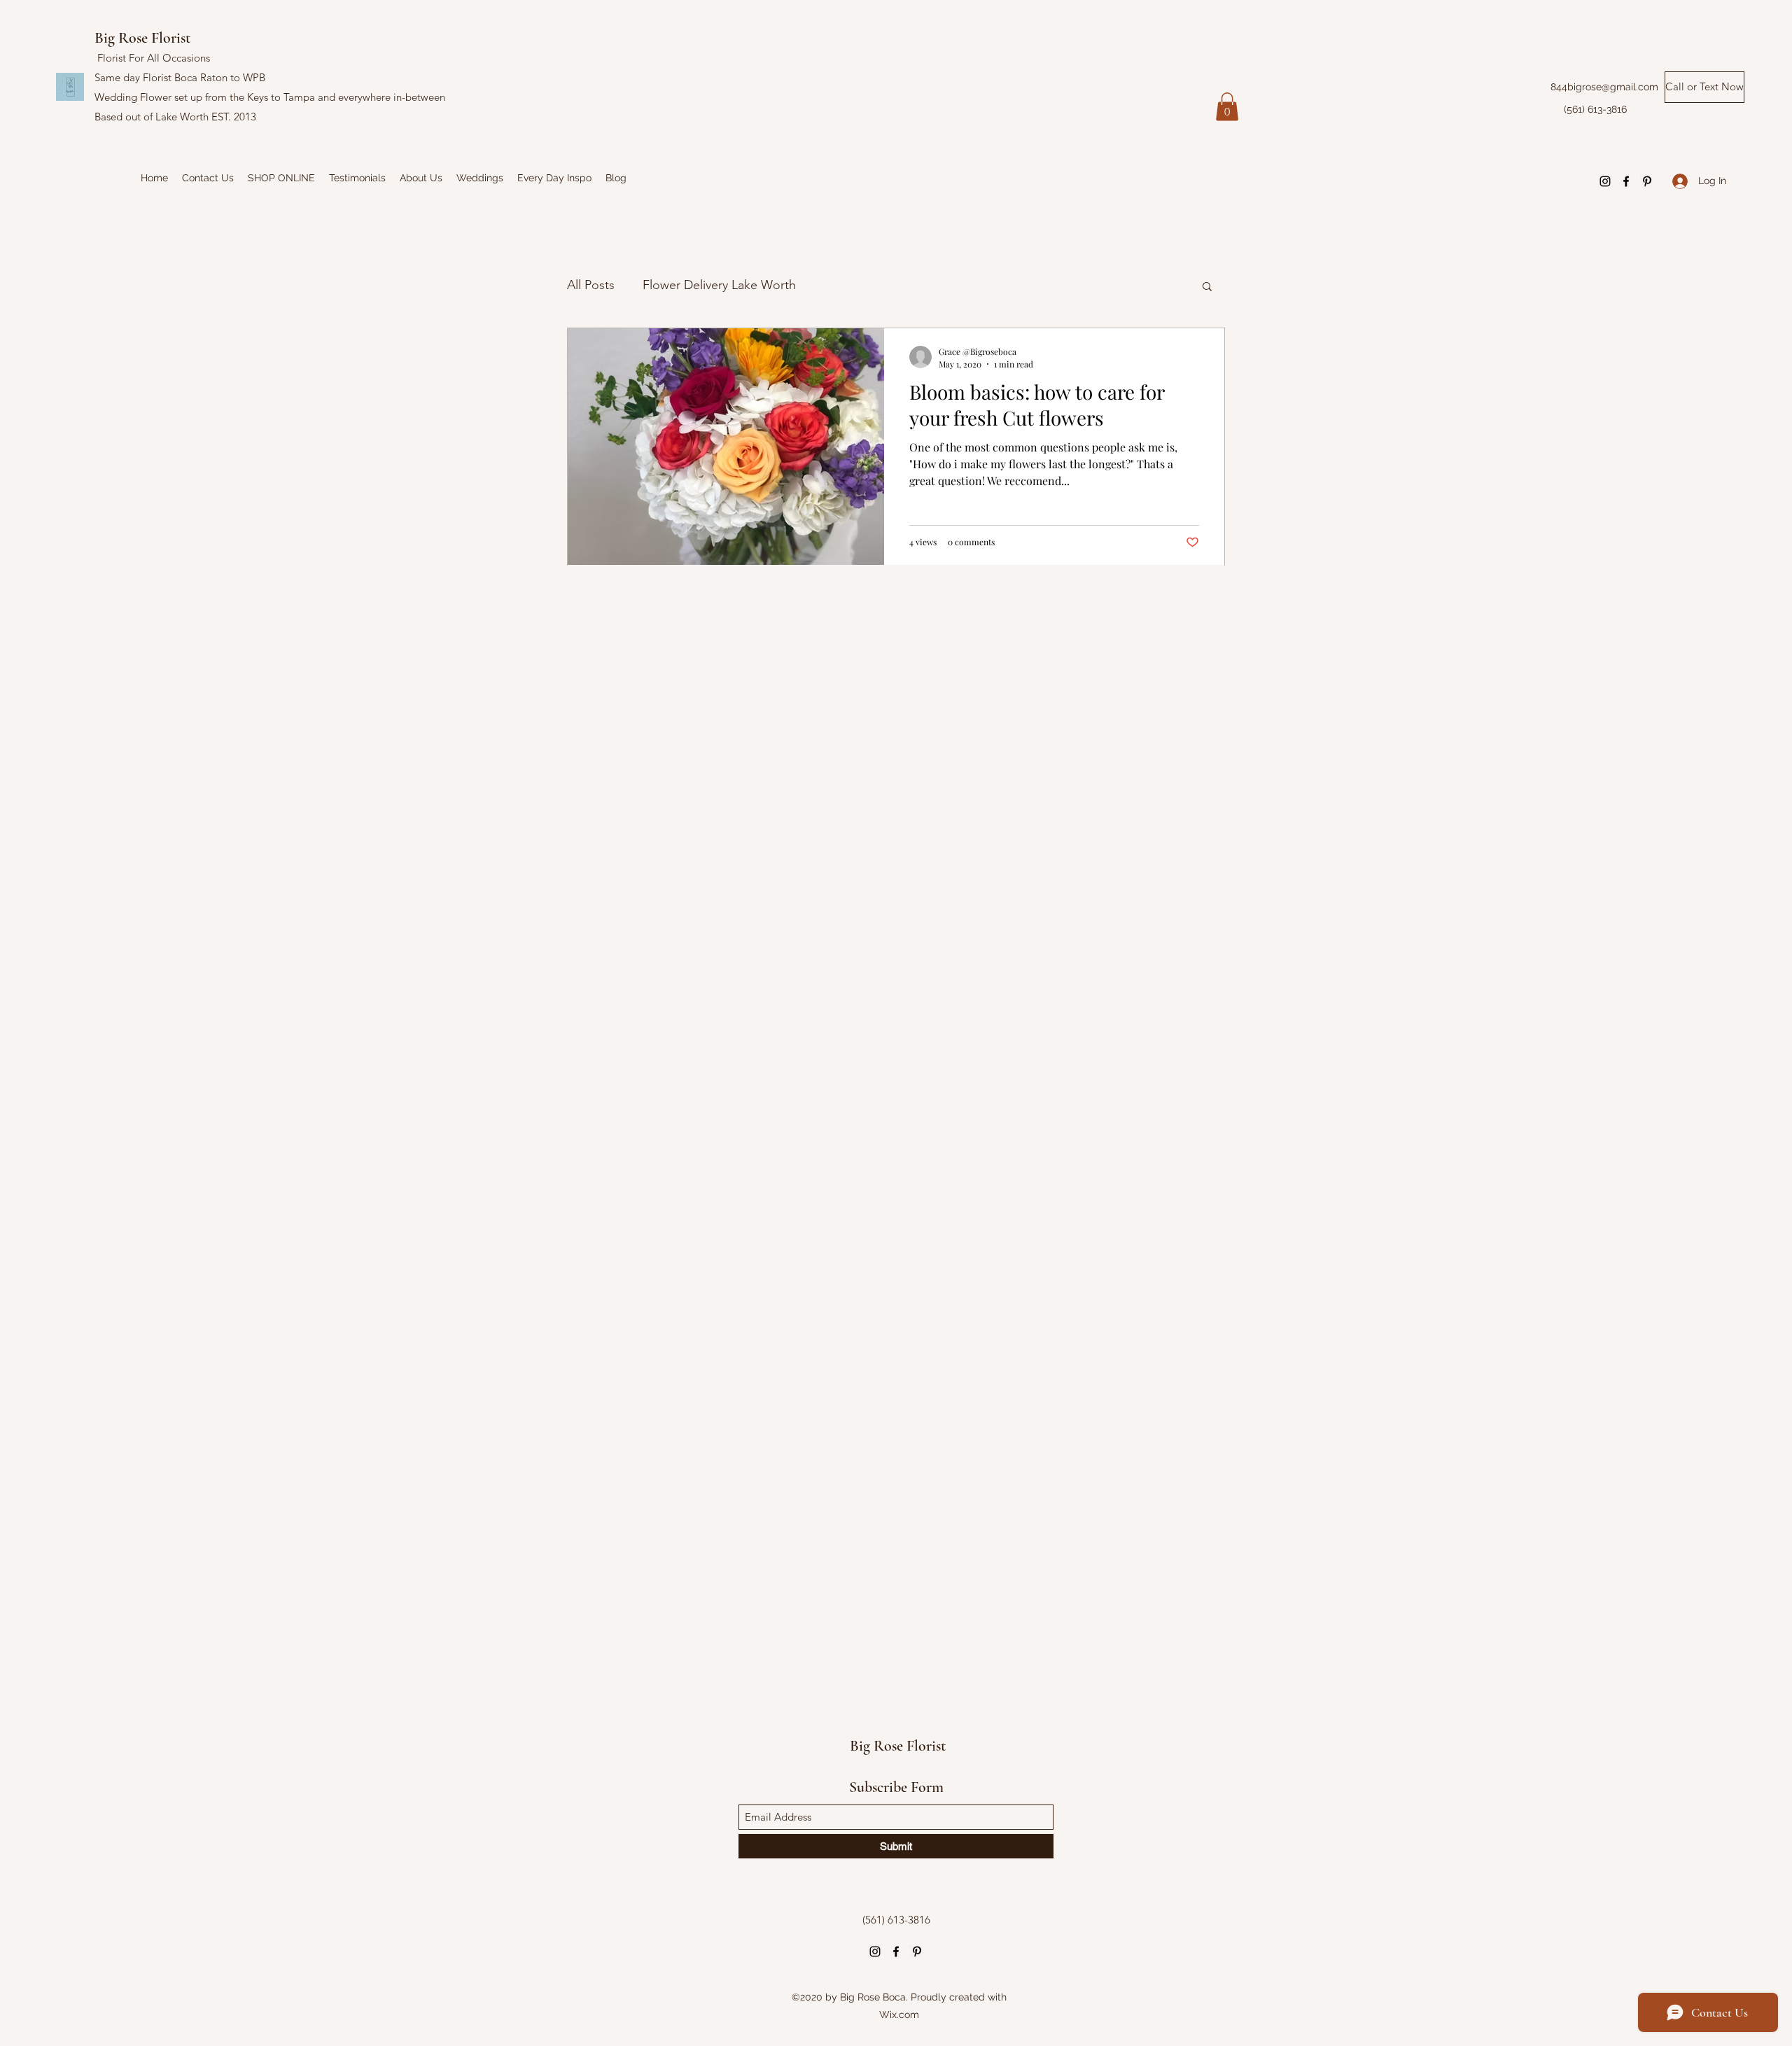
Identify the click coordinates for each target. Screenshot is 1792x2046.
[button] (1227, 107)
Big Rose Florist (144, 38)
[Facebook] (1626, 181)
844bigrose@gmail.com (1604, 87)
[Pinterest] (1647, 181)
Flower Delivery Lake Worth (719, 285)
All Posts (591, 285)
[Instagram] (1605, 181)
